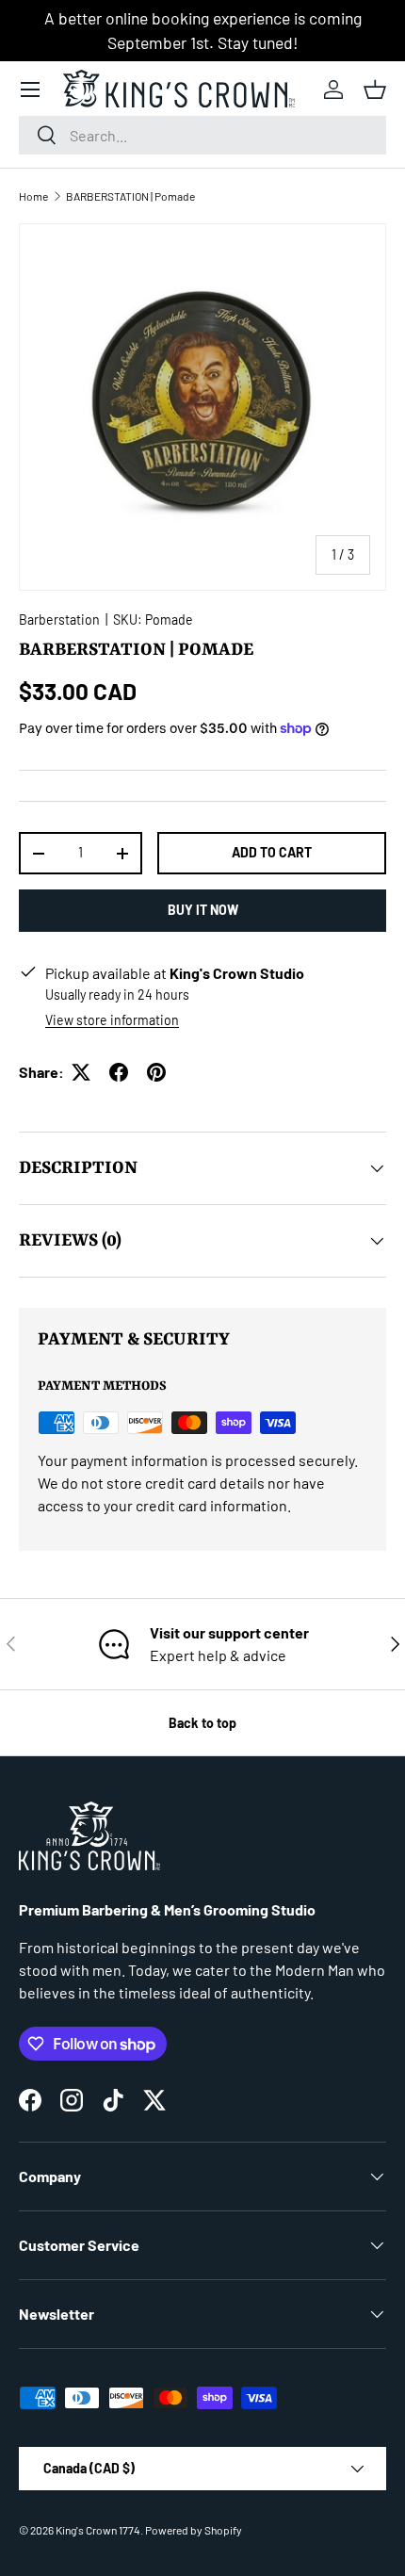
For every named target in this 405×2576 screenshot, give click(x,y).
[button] (375, 90)
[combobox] (202, 135)
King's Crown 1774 (98, 2530)
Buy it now (203, 910)
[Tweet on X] (81, 1072)
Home (33, 196)
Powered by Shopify (194, 2530)
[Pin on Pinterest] (156, 1072)
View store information (112, 1020)
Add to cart (272, 852)
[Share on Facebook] (119, 1072)
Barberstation (59, 620)
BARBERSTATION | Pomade (130, 196)
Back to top (202, 1723)
